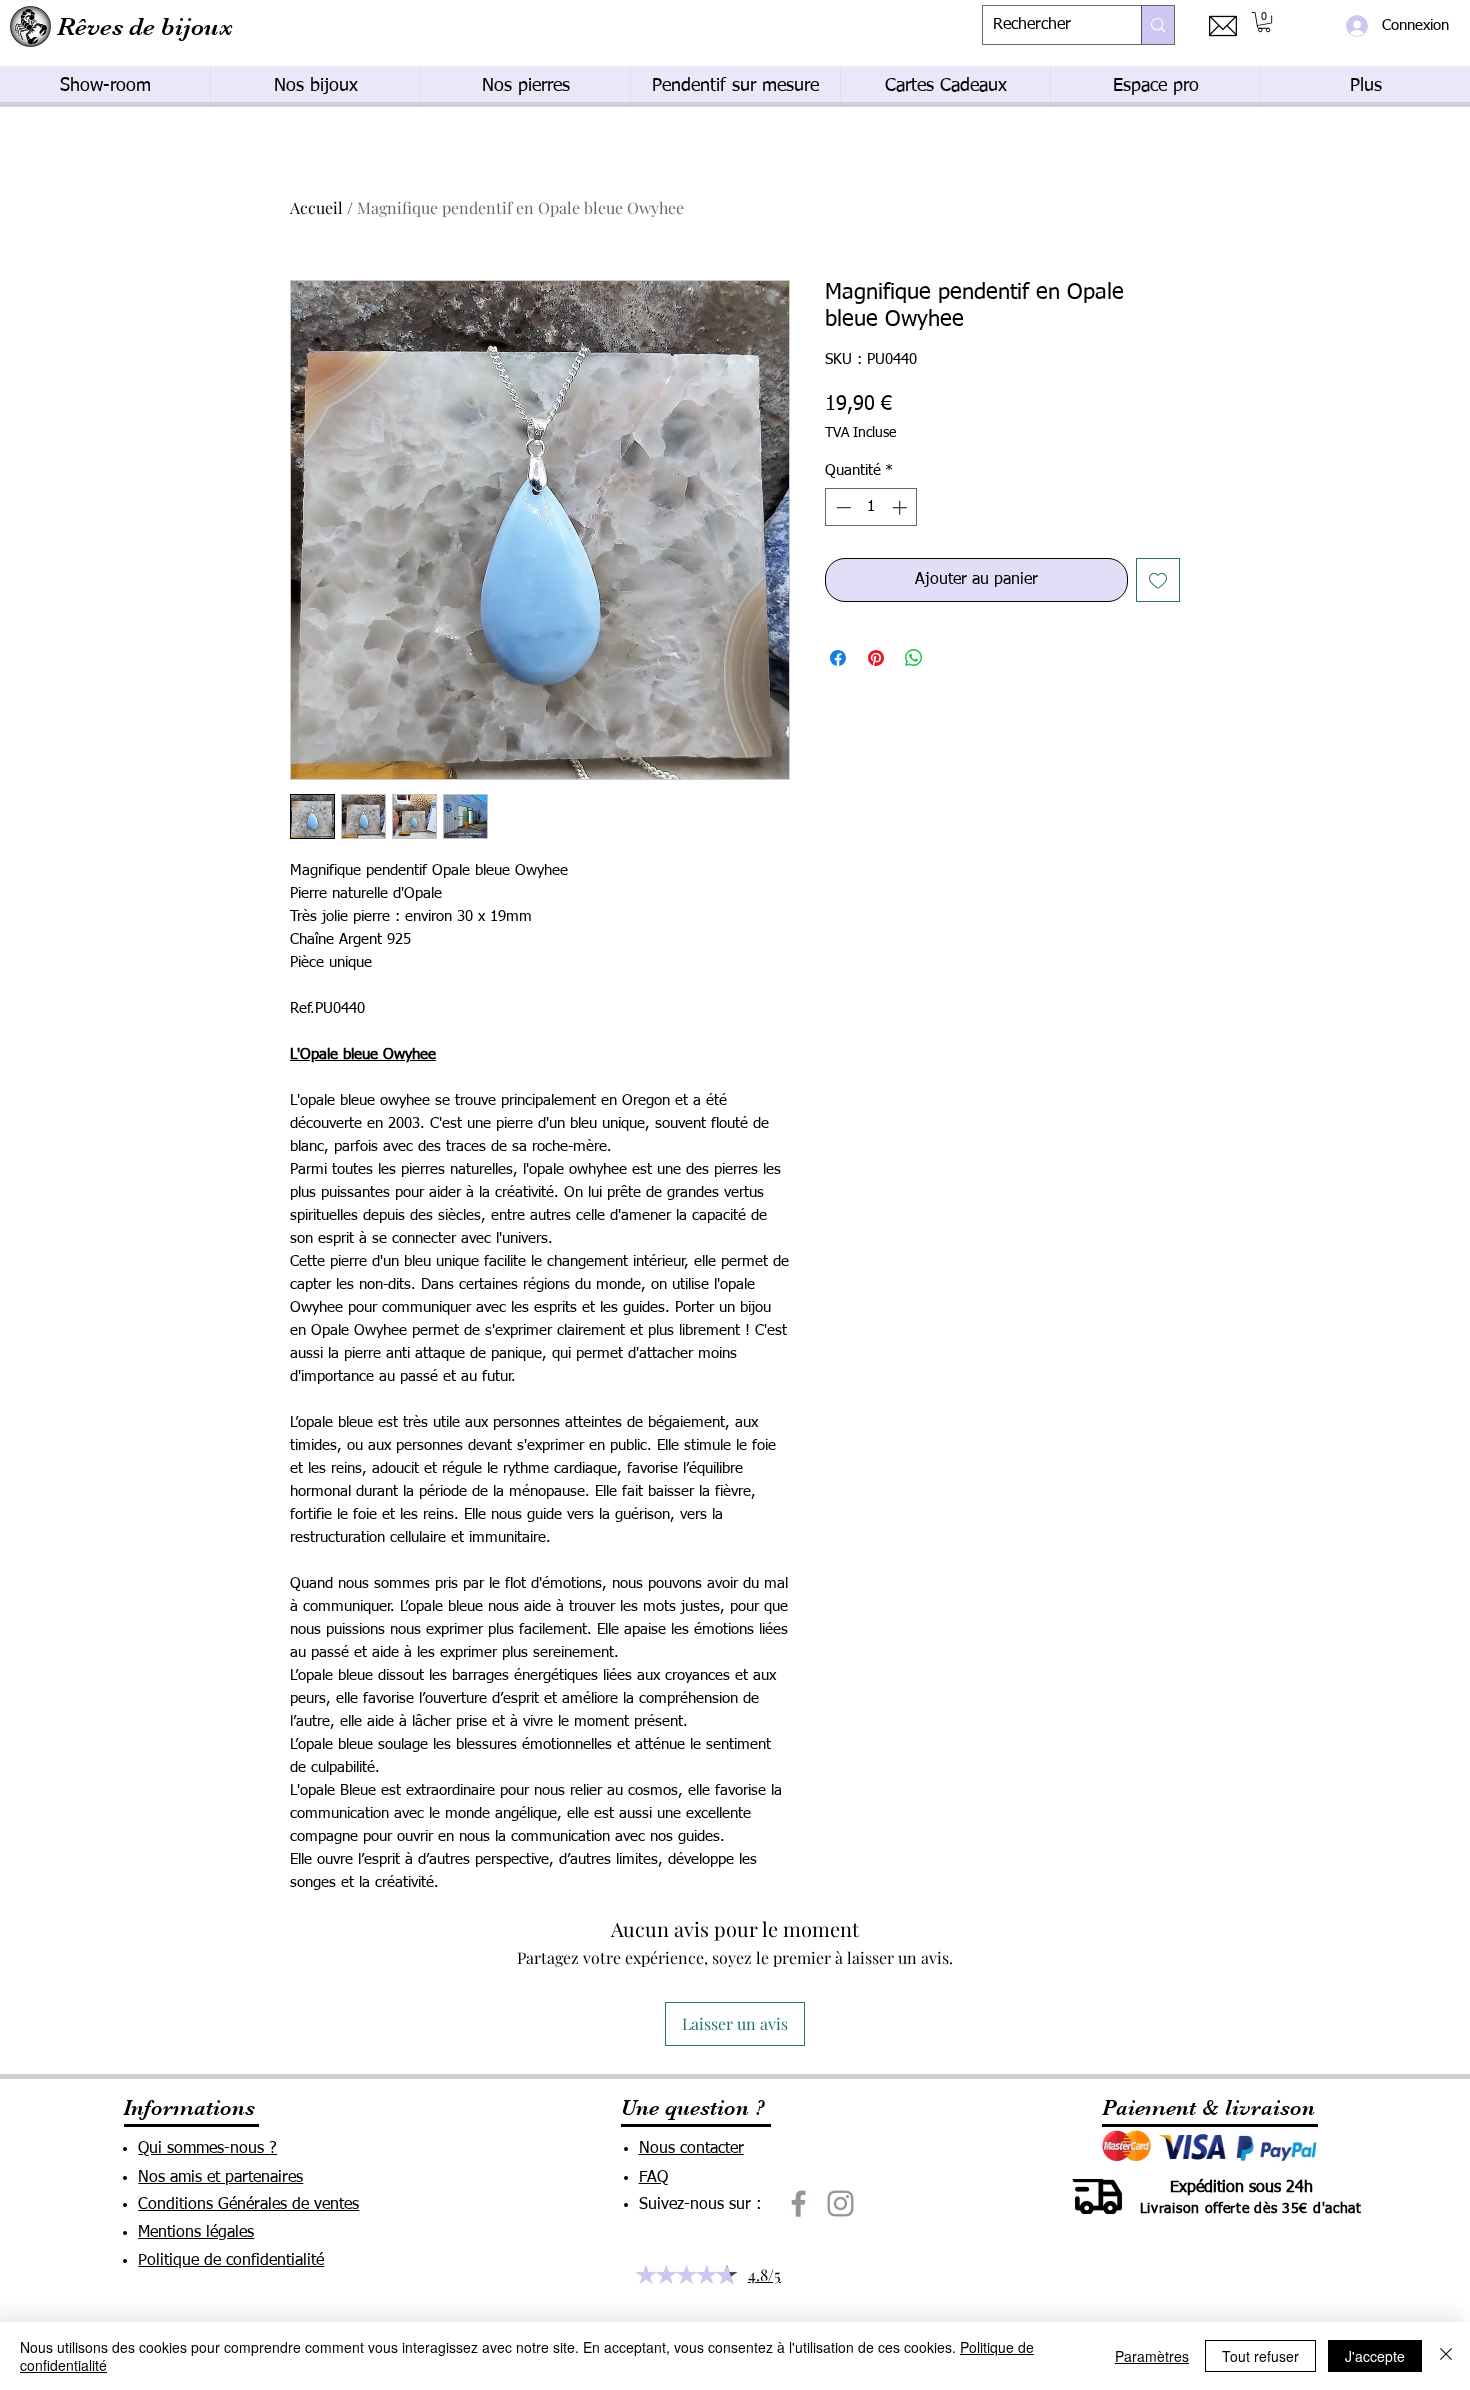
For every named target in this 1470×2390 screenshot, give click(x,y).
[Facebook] (798, 2203)
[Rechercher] (1157, 25)
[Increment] (901, 507)
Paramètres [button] (1152, 2356)
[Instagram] (840, 2203)
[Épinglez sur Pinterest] (876, 658)
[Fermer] (1446, 2356)
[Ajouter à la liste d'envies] (1158, 580)
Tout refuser (1260, 2356)
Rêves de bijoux (145, 26)
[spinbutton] (871, 507)
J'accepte (1375, 2356)
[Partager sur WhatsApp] (914, 658)
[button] (1264, 22)
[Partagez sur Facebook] (838, 658)
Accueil (316, 207)
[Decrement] (841, 507)
